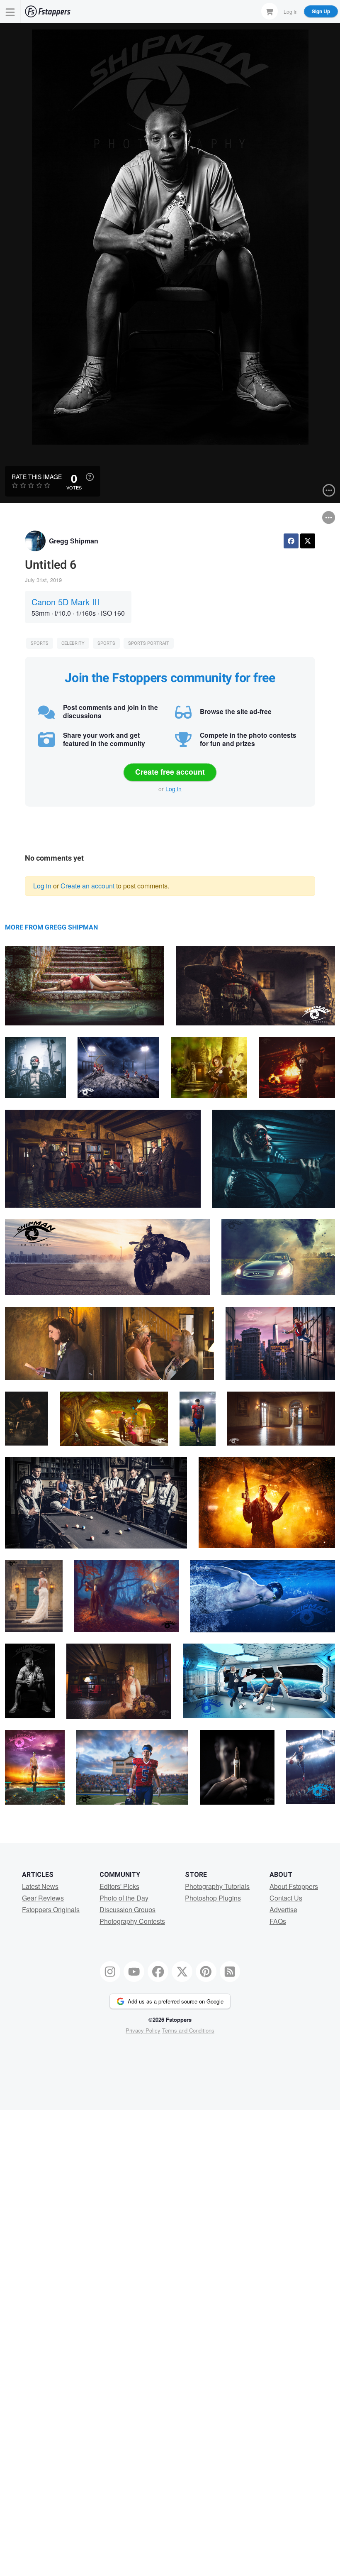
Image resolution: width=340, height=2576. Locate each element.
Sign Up (321, 11)
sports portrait (149, 643)
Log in (174, 789)
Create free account (170, 772)
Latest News (40, 1886)
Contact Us (286, 1898)
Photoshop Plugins (213, 1898)
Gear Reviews (43, 1898)
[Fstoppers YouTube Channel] (134, 1972)
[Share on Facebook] (291, 541)
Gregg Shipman (74, 541)
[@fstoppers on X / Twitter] (182, 1972)
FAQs (278, 1921)
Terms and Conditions (188, 2030)
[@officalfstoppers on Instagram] (110, 1972)
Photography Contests (132, 1921)
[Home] (48, 11)
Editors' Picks (119, 1886)
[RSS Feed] (230, 1972)
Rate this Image (37, 477)
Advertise (283, 1909)
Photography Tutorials (217, 1886)
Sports (40, 643)
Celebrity (73, 643)
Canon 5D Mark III (66, 602)
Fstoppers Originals (51, 1909)
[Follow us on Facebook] (158, 1972)
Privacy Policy (143, 2030)
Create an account (87, 886)
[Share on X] (308, 541)
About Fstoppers (294, 1886)
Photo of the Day (124, 1898)
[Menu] (10, 11)
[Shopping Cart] (270, 11)
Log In (291, 11)
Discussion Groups (127, 1909)
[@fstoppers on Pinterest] (206, 1972)
